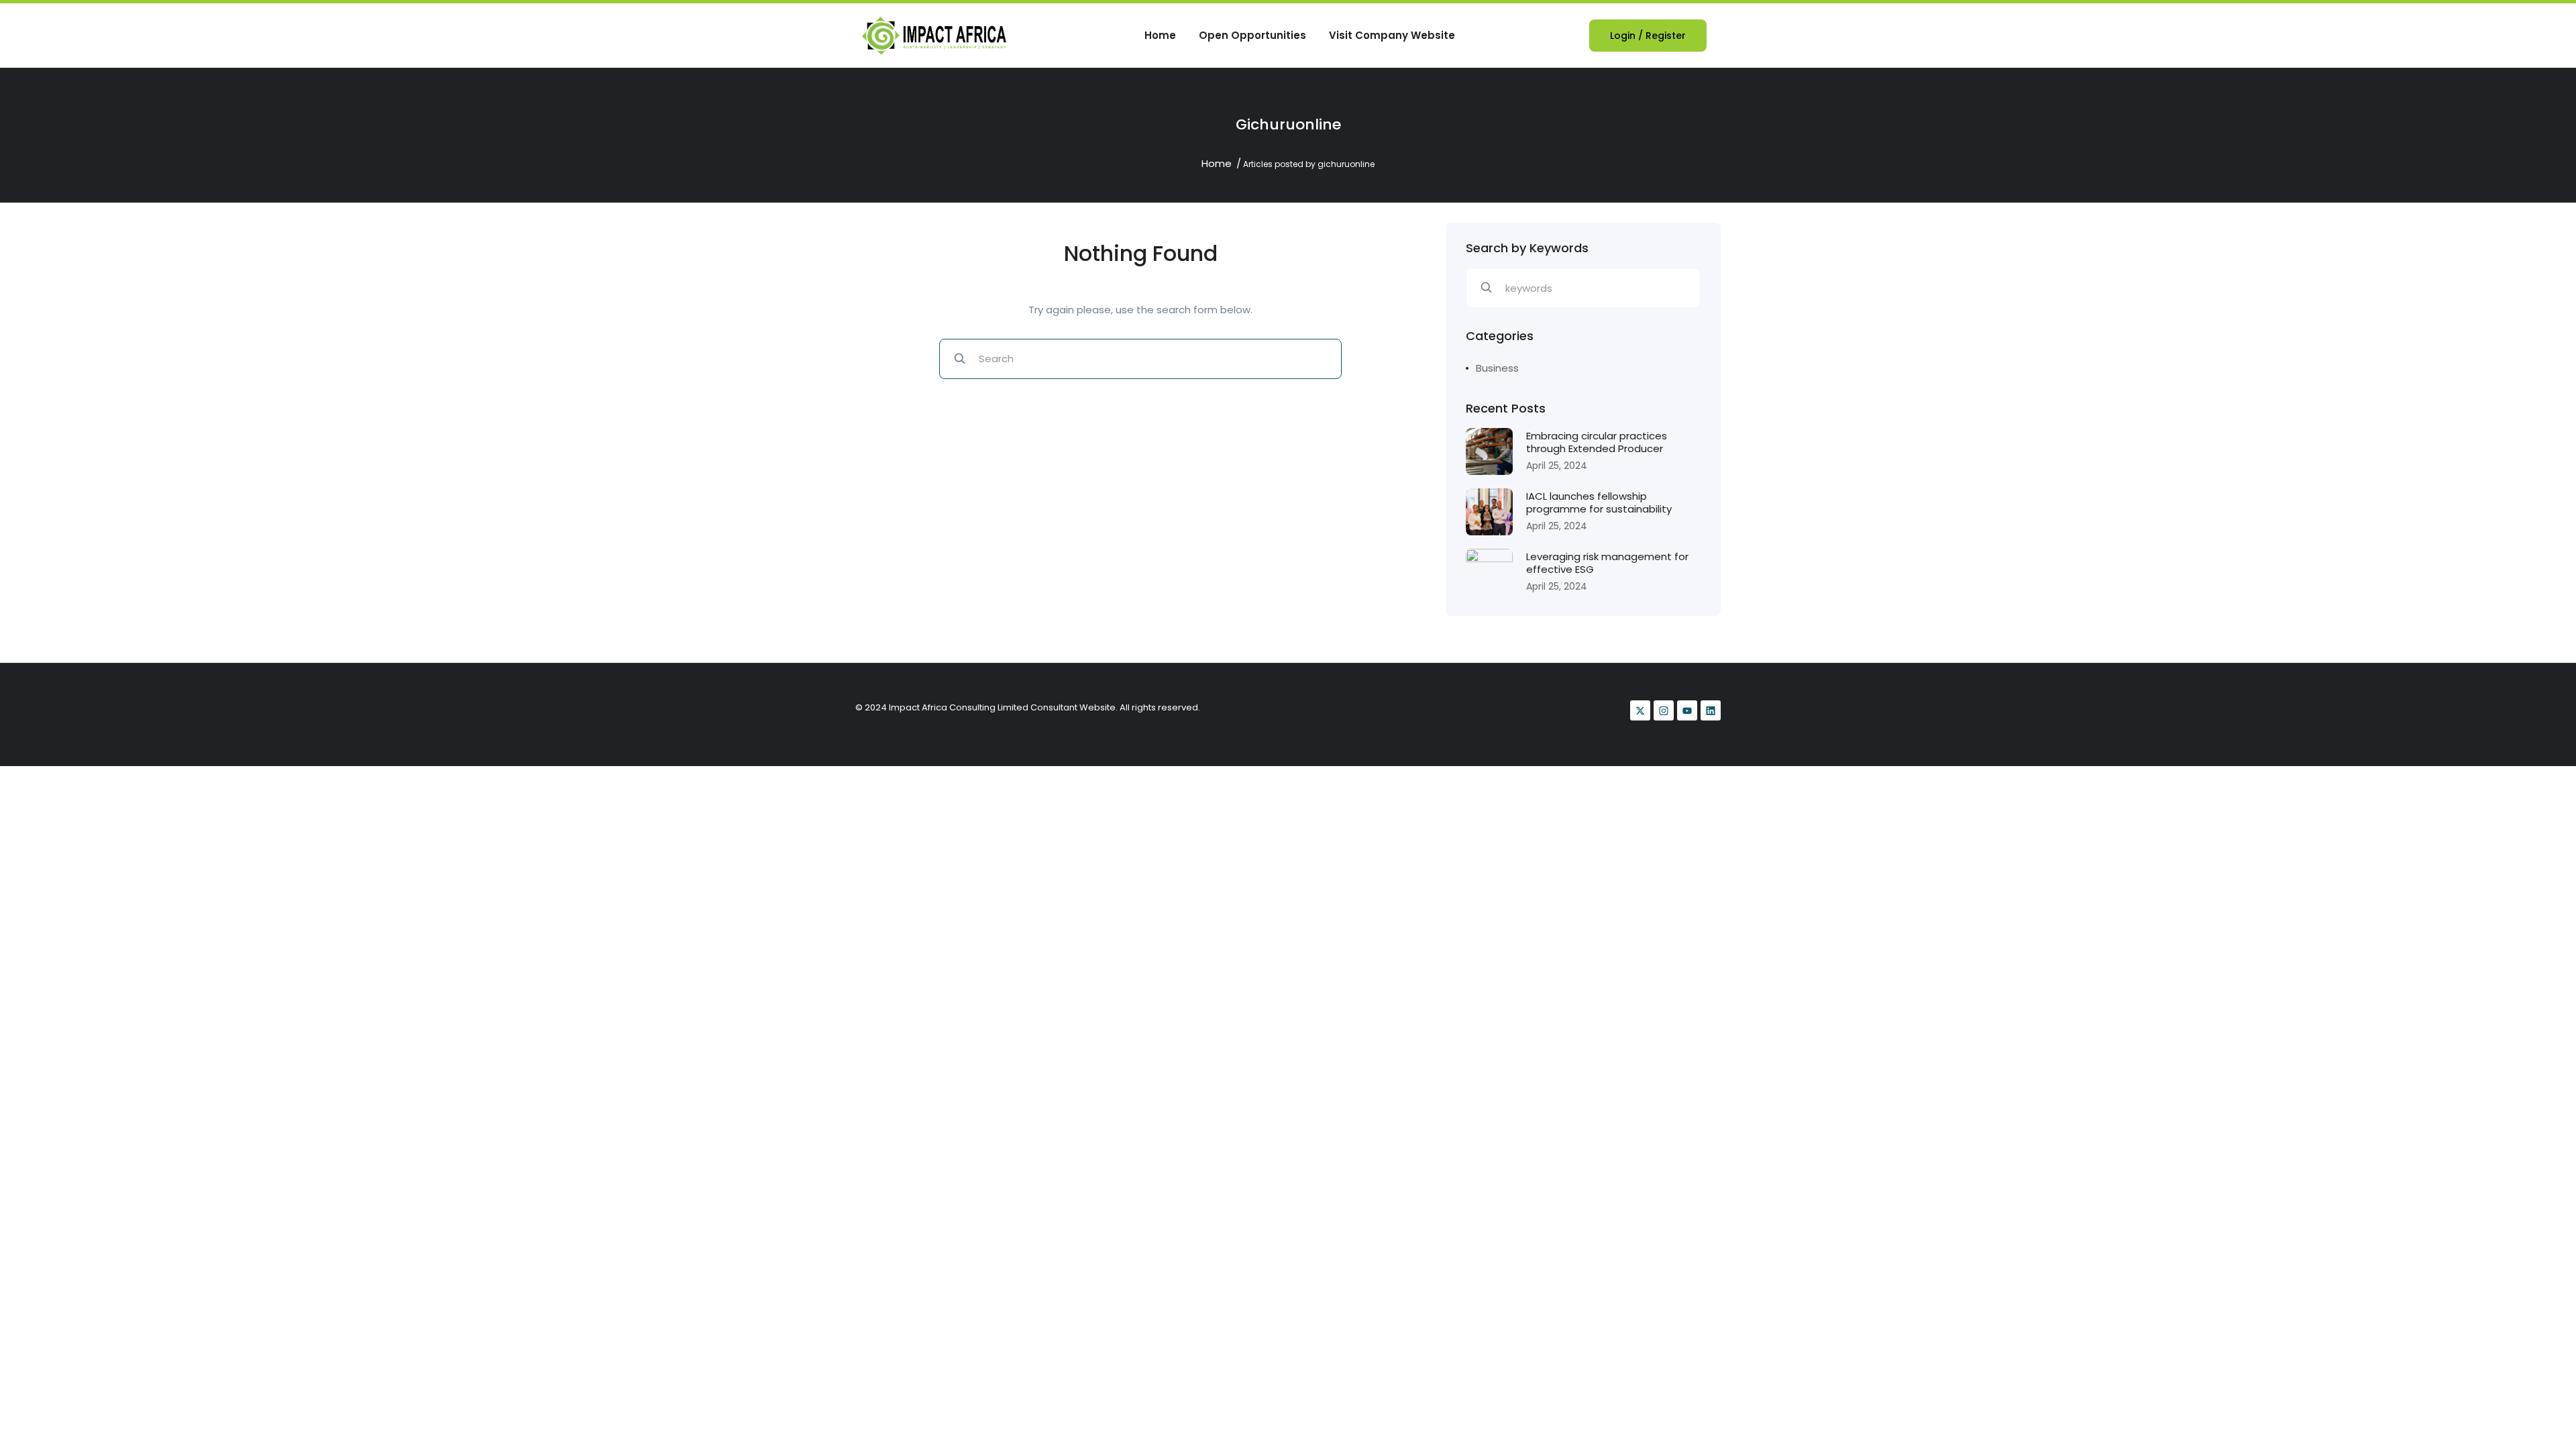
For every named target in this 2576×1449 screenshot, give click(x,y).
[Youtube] (1687, 710)
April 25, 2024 (1557, 466)
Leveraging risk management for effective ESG (1607, 563)
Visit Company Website (1392, 35)
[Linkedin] (1711, 710)
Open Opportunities (1252, 35)
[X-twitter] (1640, 710)
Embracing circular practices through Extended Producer (1597, 442)
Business (1497, 368)
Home (1160, 35)
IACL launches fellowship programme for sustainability (1599, 503)
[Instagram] (1664, 710)
